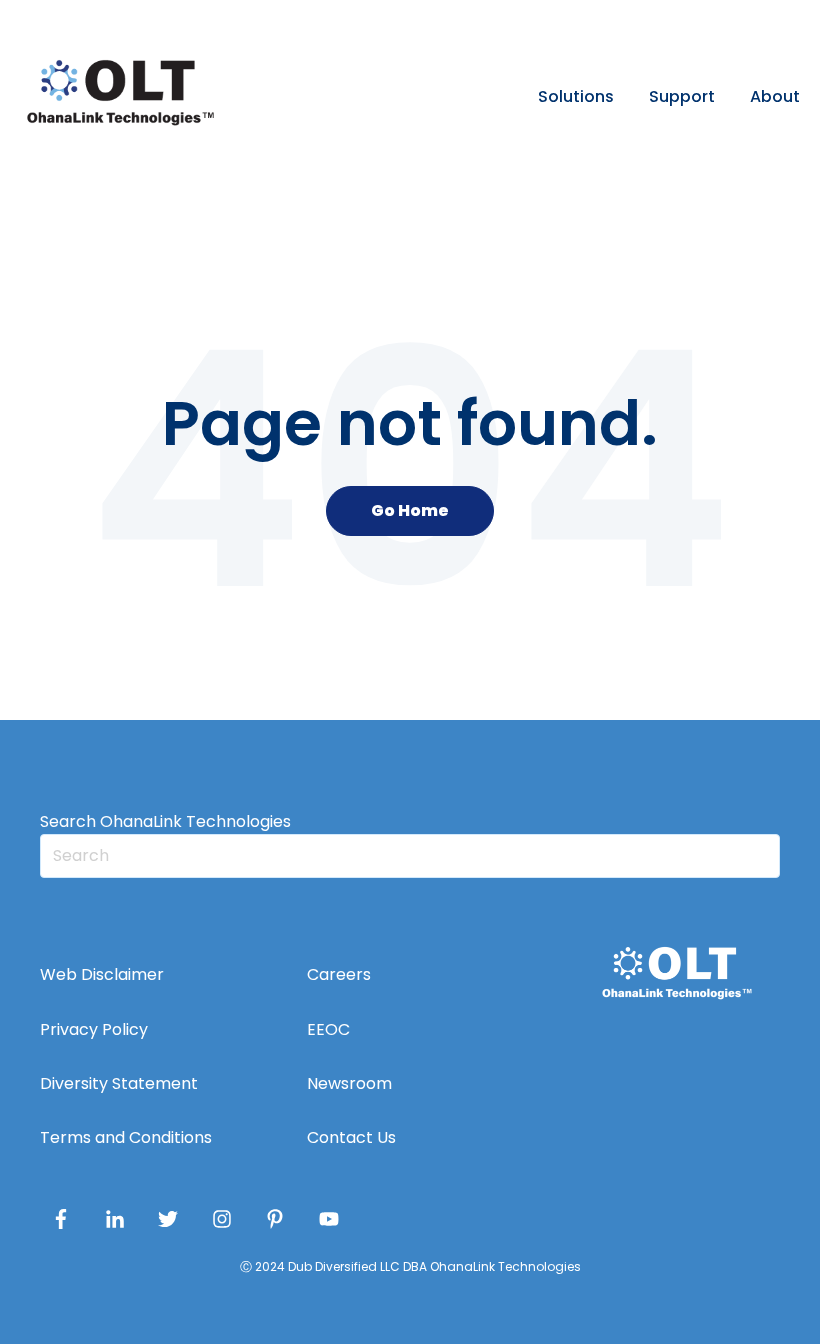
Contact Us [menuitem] (351, 1137)
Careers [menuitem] (339, 974)
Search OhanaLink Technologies (165, 821)
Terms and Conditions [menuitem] (126, 1137)
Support (682, 96)
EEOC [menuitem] (328, 1029)
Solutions (576, 96)
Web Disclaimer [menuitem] (102, 974)
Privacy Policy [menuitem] (94, 1029)
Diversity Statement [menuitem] (119, 1083)
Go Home (410, 510)
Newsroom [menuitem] (349, 1083)
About (775, 96)
